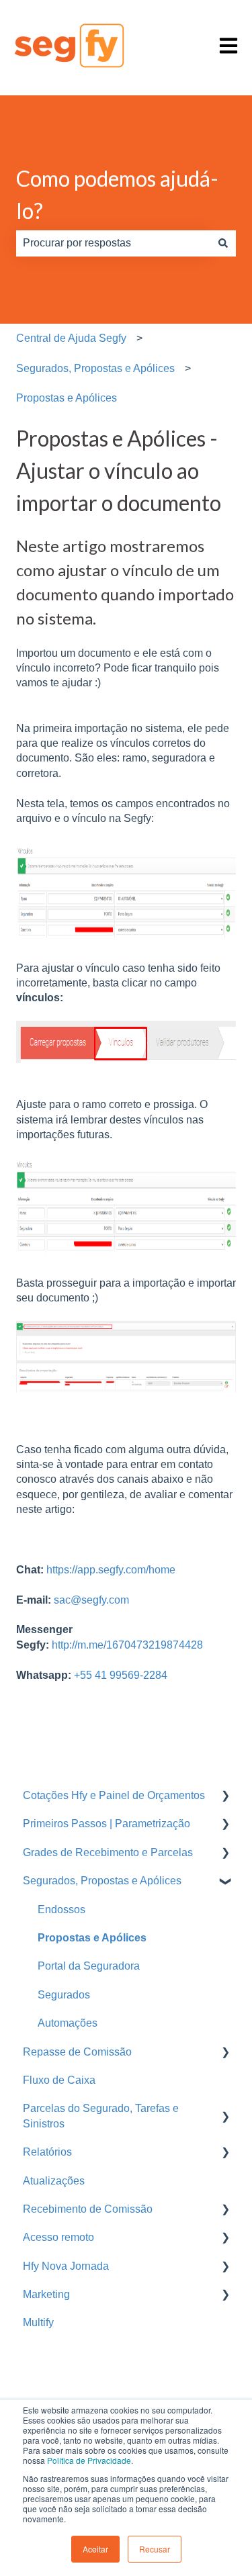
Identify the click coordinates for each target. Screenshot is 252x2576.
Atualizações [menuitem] (54, 2181)
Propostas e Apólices (67, 398)
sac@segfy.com (91, 1600)
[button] (225, 1797)
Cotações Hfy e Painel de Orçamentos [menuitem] (114, 1795)
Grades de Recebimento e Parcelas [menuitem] (108, 1852)
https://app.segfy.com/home (111, 1570)
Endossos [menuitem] (61, 1910)
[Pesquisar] (223, 243)
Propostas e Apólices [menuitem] (92, 1938)
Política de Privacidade (89, 2460)
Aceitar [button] (95, 2549)
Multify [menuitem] (38, 2322)
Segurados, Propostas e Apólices (95, 368)
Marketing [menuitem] (46, 2294)
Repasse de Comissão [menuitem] (77, 2052)
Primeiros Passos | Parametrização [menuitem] (107, 1824)
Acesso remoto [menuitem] (58, 2237)
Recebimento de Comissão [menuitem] (88, 2209)
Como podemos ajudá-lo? (117, 194)
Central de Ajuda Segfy (71, 338)
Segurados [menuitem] (64, 1995)
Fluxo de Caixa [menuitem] (59, 2080)
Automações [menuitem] (68, 2023)
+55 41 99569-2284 (121, 1675)
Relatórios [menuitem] (47, 2152)
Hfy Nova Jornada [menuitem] (66, 2266)
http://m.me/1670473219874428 (126, 1645)
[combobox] (113, 243)
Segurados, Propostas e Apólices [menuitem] (102, 1881)
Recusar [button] (155, 2549)
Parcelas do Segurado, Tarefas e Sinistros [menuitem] (101, 2116)
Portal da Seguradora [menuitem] (89, 1966)
